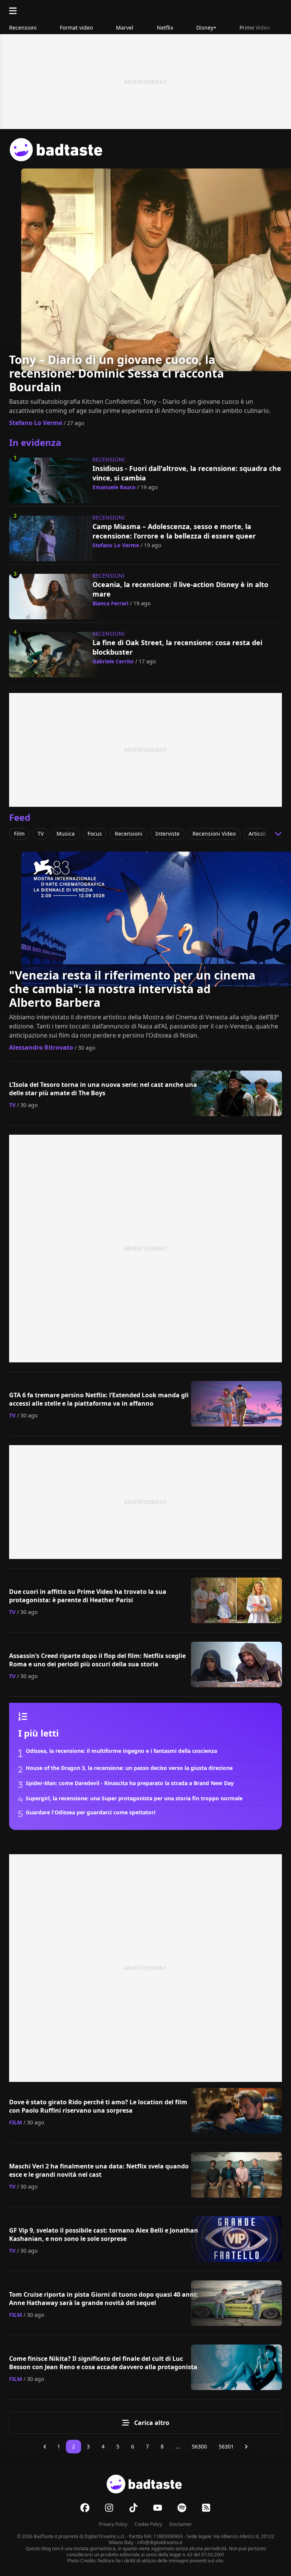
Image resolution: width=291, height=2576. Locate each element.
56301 (226, 2446)
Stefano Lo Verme (36, 423)
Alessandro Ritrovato (41, 1047)
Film (16, 2122)
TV (12, 1105)
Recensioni (109, 459)
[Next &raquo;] (246, 2447)
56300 (199, 2446)
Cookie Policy (148, 2524)
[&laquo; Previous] (45, 2447)
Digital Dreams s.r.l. (105, 2536)
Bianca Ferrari (110, 603)
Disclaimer (181, 2524)
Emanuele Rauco (114, 487)
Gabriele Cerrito (113, 661)
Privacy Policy (113, 2524)
